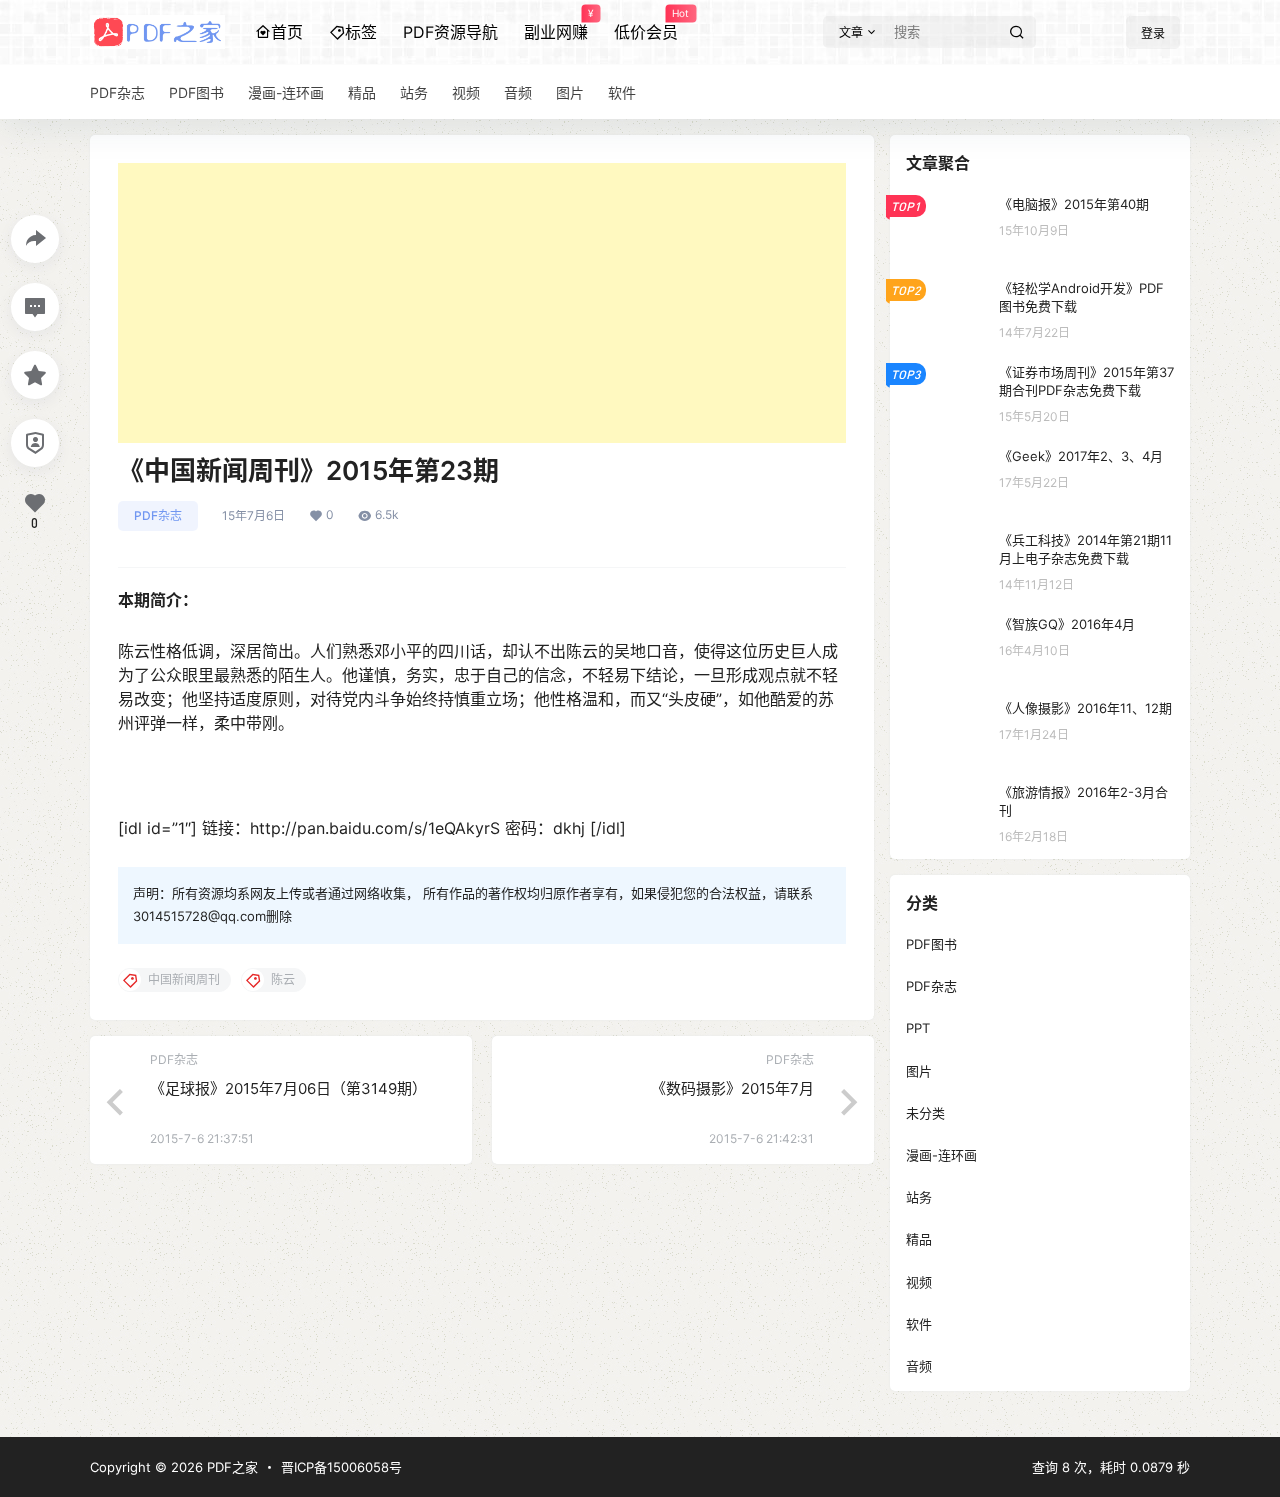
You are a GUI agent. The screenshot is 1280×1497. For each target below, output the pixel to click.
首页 (287, 32)
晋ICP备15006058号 (341, 1467)
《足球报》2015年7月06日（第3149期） (288, 1088)
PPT (918, 1028)
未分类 (925, 1113)
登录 (1153, 33)
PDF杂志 (158, 515)
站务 (919, 1197)
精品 (919, 1239)
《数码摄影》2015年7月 (732, 1088)
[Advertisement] (482, 303)
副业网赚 (556, 25)
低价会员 (646, 25)
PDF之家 (230, 1467)
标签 (361, 32)
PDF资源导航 (450, 32)
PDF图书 (931, 944)
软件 (919, 1324)
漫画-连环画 (941, 1155)
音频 (919, 1366)
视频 (919, 1282)
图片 (919, 1071)
